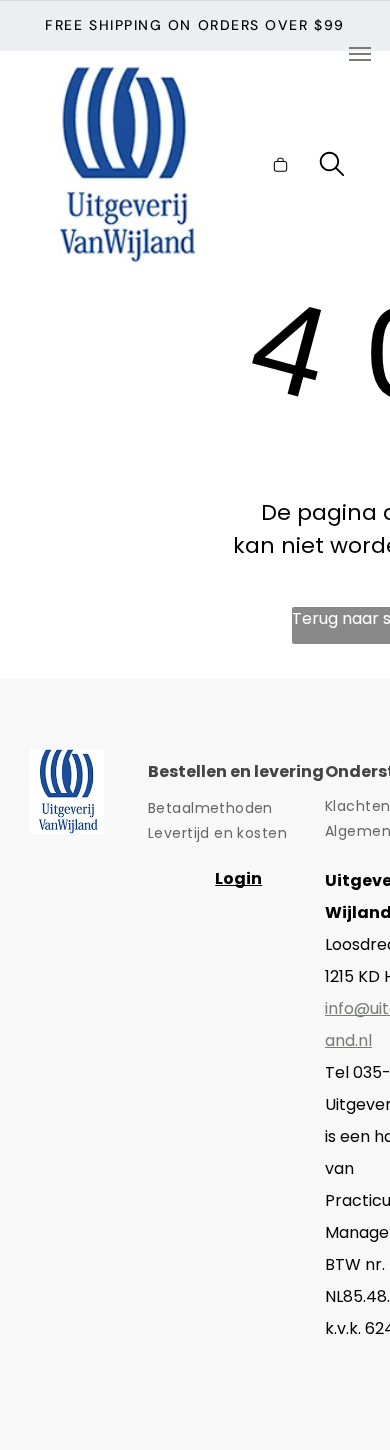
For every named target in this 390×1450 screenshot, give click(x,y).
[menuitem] (236, 808)
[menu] (360, 54)
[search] (332, 167)
